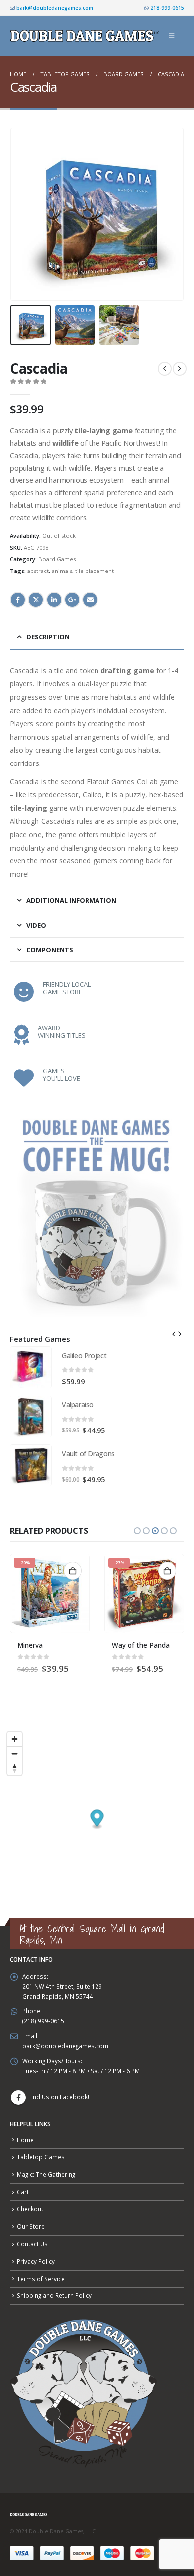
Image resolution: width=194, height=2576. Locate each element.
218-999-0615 (166, 8)
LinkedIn (54, 600)
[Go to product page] (31, 1367)
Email (90, 600)
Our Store (31, 2226)
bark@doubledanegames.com (54, 8)
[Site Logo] (86, 36)
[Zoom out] (15, 1754)
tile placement (95, 571)
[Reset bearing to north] (15, 1768)
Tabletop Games (41, 2157)
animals (62, 571)
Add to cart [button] (73, 1571)
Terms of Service (41, 2279)
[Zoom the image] (97, 1113)
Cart (23, 2192)
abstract (38, 571)
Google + (72, 600)
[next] (180, 369)
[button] (171, 36)
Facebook (18, 600)
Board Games (57, 559)
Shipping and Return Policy (54, 2295)
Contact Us (32, 2244)
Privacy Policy (36, 2261)
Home (25, 2140)
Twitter (36, 600)
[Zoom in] (15, 1739)
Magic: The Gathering (46, 2174)
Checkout (30, 2209)
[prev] (165, 369)
